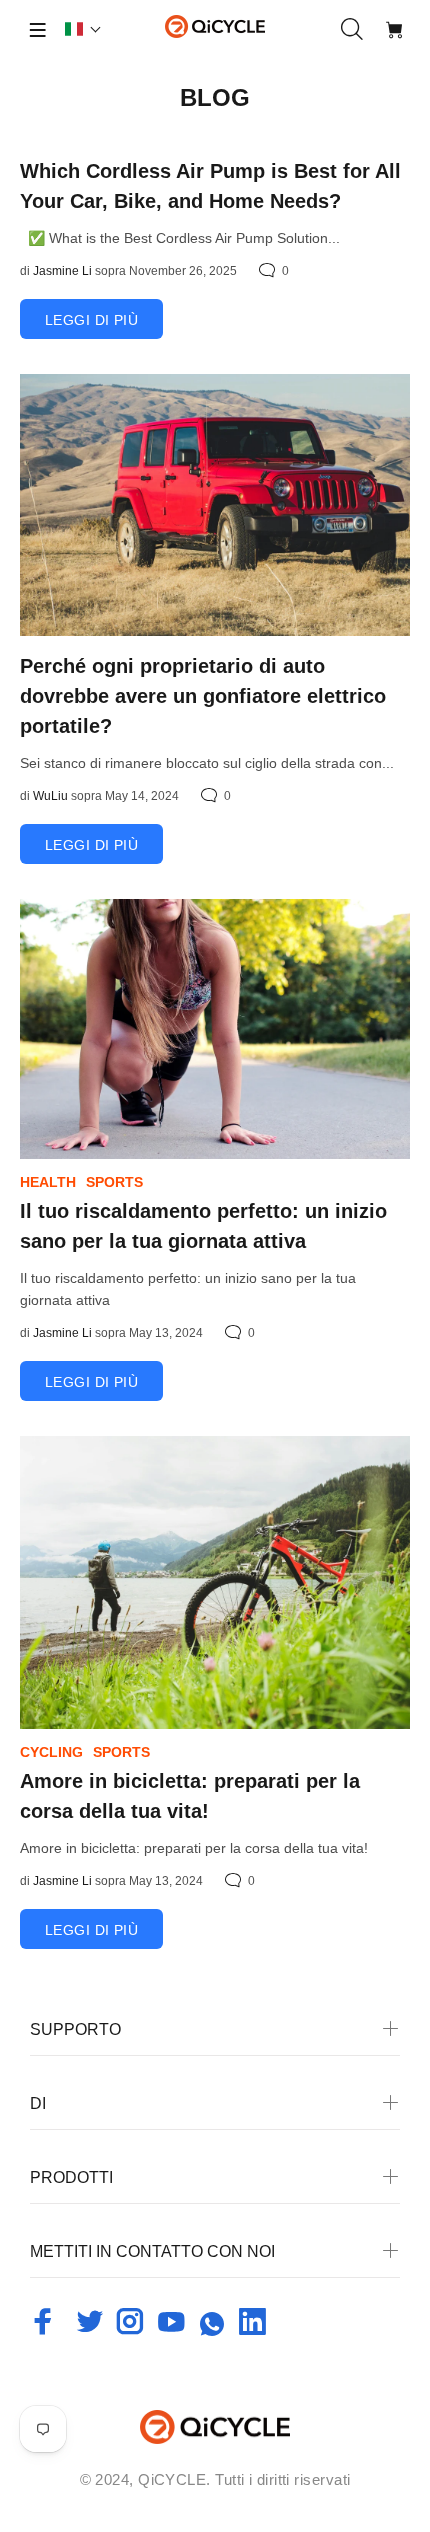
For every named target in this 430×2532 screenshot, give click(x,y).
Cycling (51, 1752)
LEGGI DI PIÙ (91, 320)
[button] (83, 29)
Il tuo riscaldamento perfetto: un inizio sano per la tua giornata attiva (203, 1226)
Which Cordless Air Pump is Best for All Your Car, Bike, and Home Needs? (210, 186)
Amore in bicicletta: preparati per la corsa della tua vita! (190, 1796)
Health (48, 1182)
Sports (114, 1182)
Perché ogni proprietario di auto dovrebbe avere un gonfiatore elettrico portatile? (203, 696)
